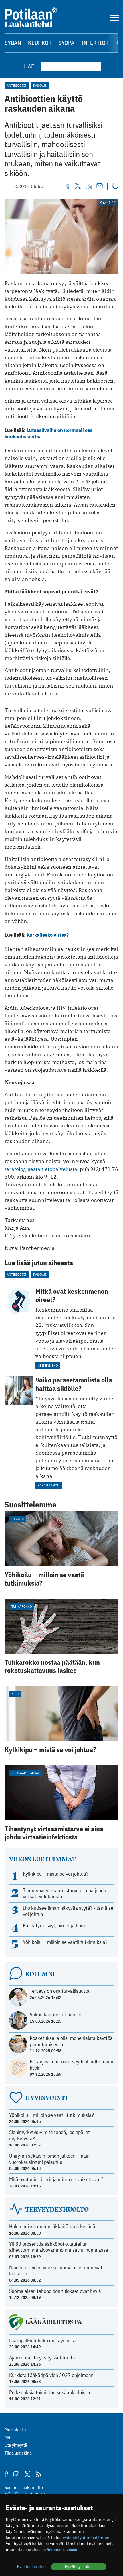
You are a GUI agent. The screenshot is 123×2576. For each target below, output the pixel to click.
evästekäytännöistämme (86, 2538)
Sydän (13, 43)
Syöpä (66, 43)
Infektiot (95, 43)
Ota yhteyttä (16, 2445)
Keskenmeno (48, 1365)
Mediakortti (15, 2429)
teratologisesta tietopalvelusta (41, 1169)
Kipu (15, 1694)
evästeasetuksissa (60, 2550)
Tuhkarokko (22, 1606)
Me (7, 2437)
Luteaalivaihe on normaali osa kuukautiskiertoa (48, 433)
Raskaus (40, 85)
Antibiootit (17, 85)
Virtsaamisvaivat (25, 1773)
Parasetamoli (49, 1485)
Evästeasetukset (32, 2567)
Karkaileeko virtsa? (48, 935)
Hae (29, 66)
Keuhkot (40, 43)
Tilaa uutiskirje (18, 2453)
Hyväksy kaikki (79, 2567)
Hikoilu (18, 1519)
